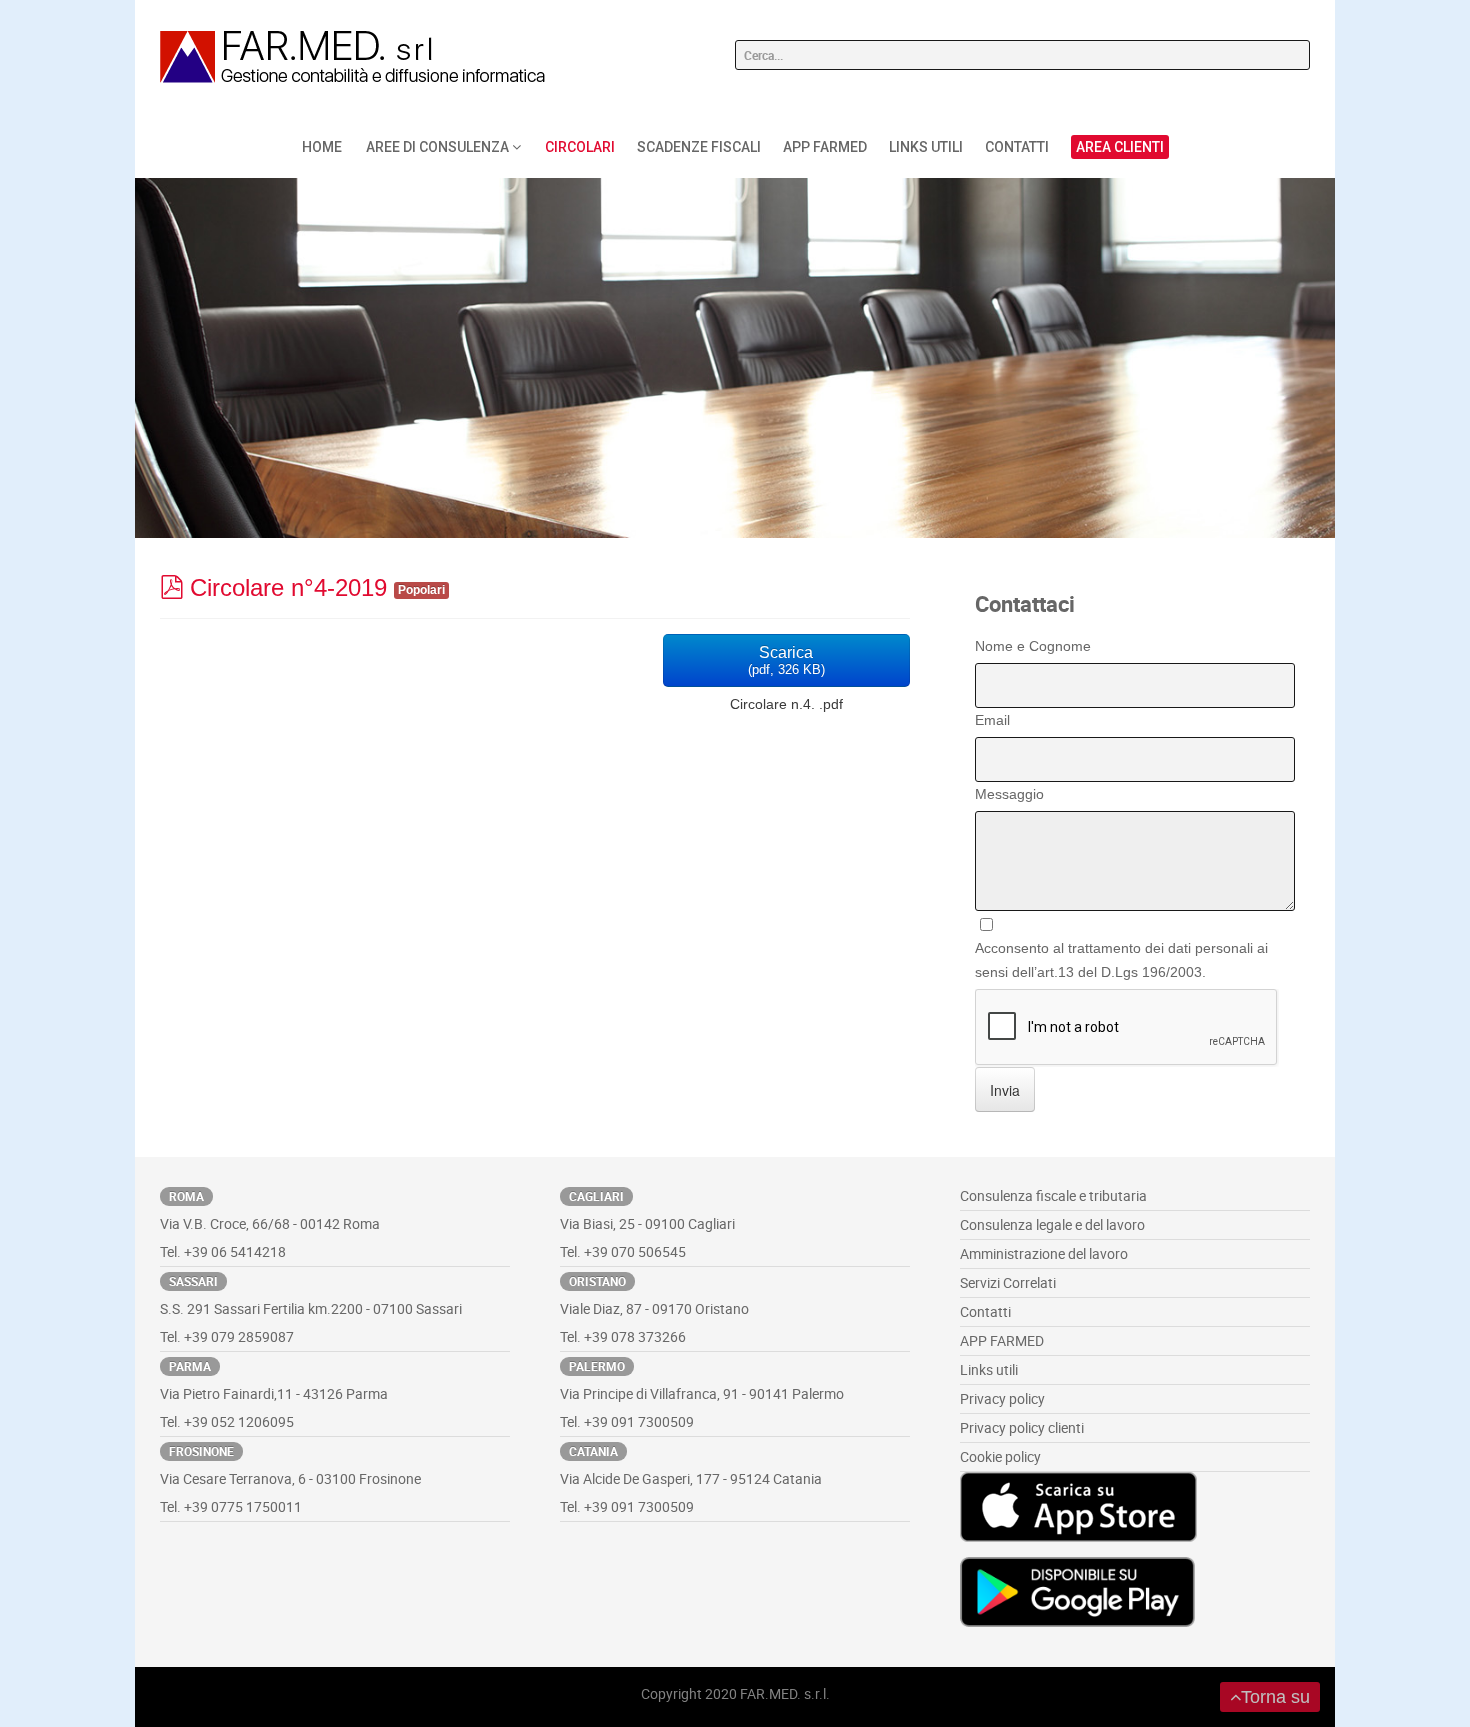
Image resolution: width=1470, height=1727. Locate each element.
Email (992, 720)
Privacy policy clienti (1022, 1427)
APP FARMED (1002, 1340)
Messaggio (1009, 794)
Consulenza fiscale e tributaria (1053, 1195)
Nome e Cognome (1033, 646)
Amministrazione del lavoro (1044, 1253)
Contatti (985, 1311)
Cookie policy (1000, 1456)
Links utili (989, 1369)
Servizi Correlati (1008, 1282)
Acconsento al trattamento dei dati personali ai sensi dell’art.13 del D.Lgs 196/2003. (1121, 960)
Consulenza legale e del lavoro (1052, 1224)
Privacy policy (1002, 1398)
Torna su (1275, 1697)
